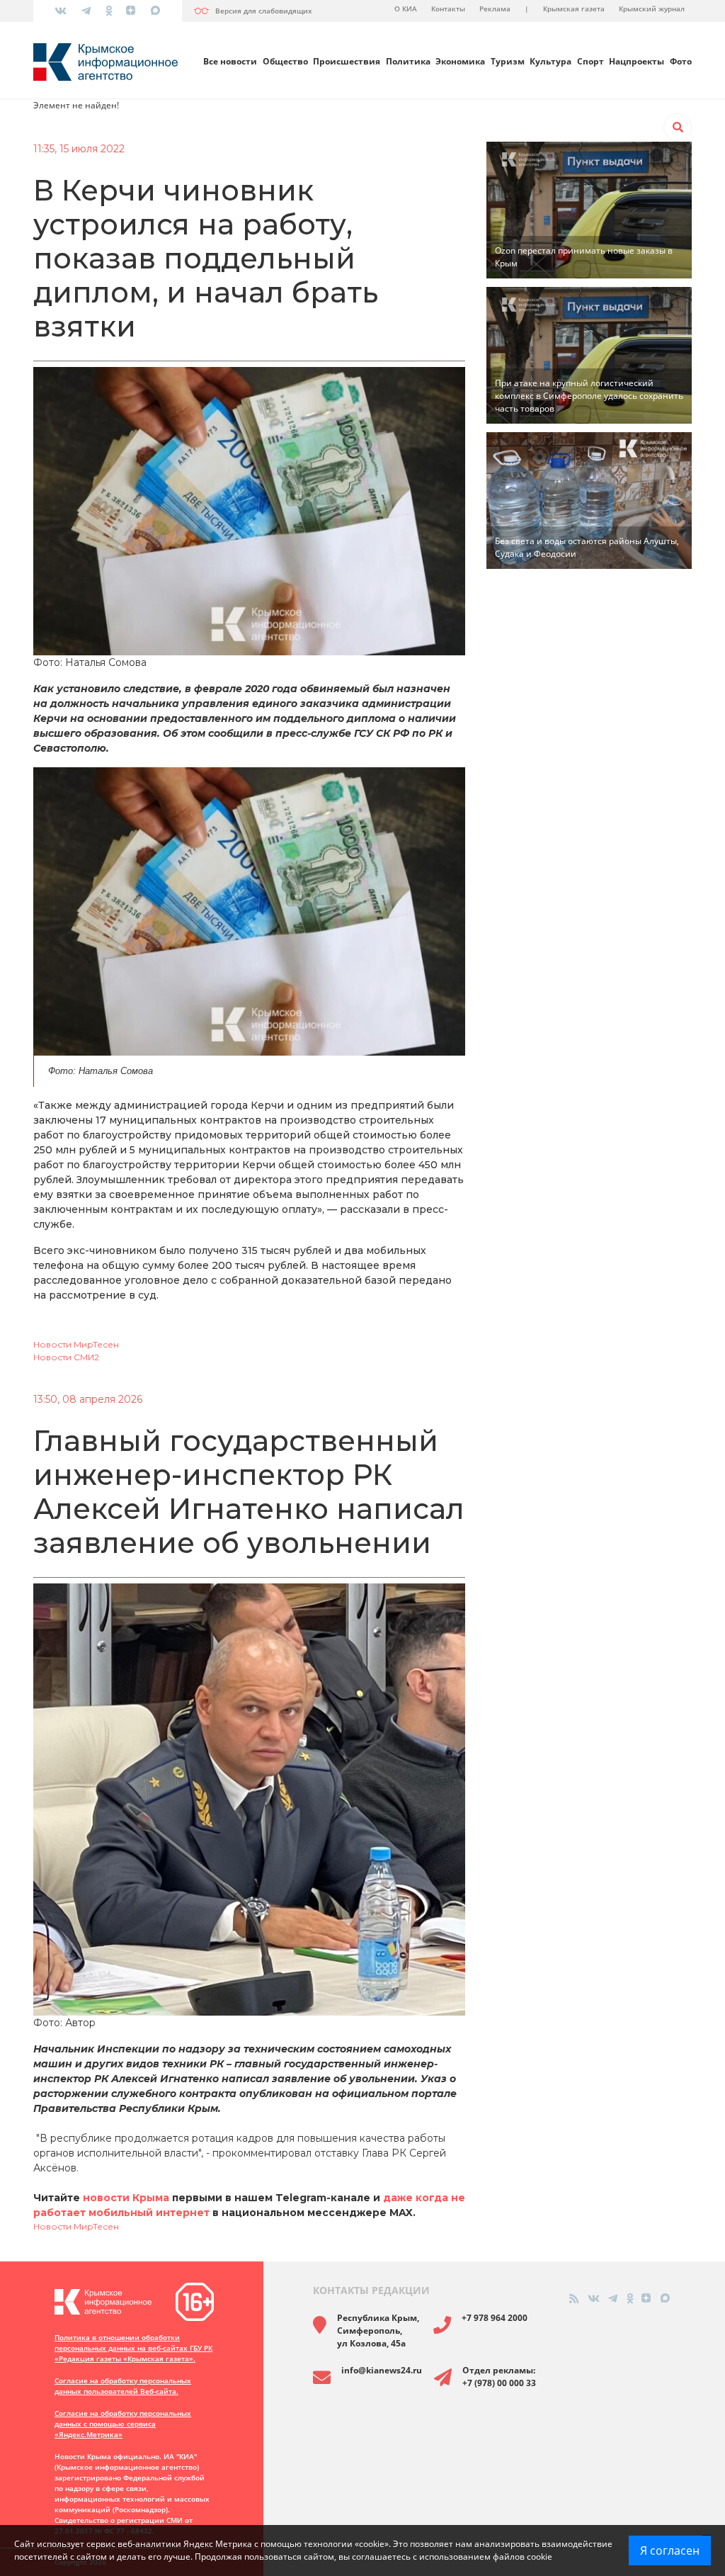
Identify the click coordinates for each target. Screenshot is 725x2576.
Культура (550, 61)
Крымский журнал (652, 9)
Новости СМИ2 (66, 1357)
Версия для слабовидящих (264, 11)
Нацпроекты (636, 61)
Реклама (495, 9)
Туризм (508, 61)
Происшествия (347, 61)
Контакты (448, 9)
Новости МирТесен (76, 1344)
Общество (285, 61)
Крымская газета (574, 9)
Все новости (230, 61)
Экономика (460, 61)
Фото (681, 61)
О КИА (406, 9)
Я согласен (670, 2550)
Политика (408, 61)
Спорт (590, 61)
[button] (678, 128)
